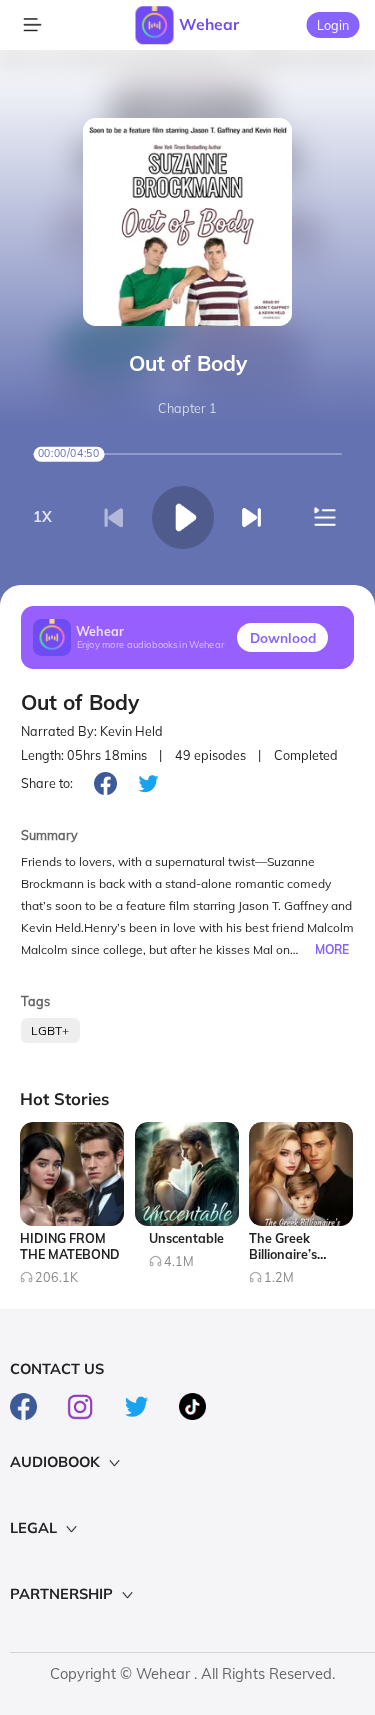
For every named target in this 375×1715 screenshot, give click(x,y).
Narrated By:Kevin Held (92, 731)
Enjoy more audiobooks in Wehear (151, 645)
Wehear (209, 24)
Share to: (47, 783)
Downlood (283, 637)
